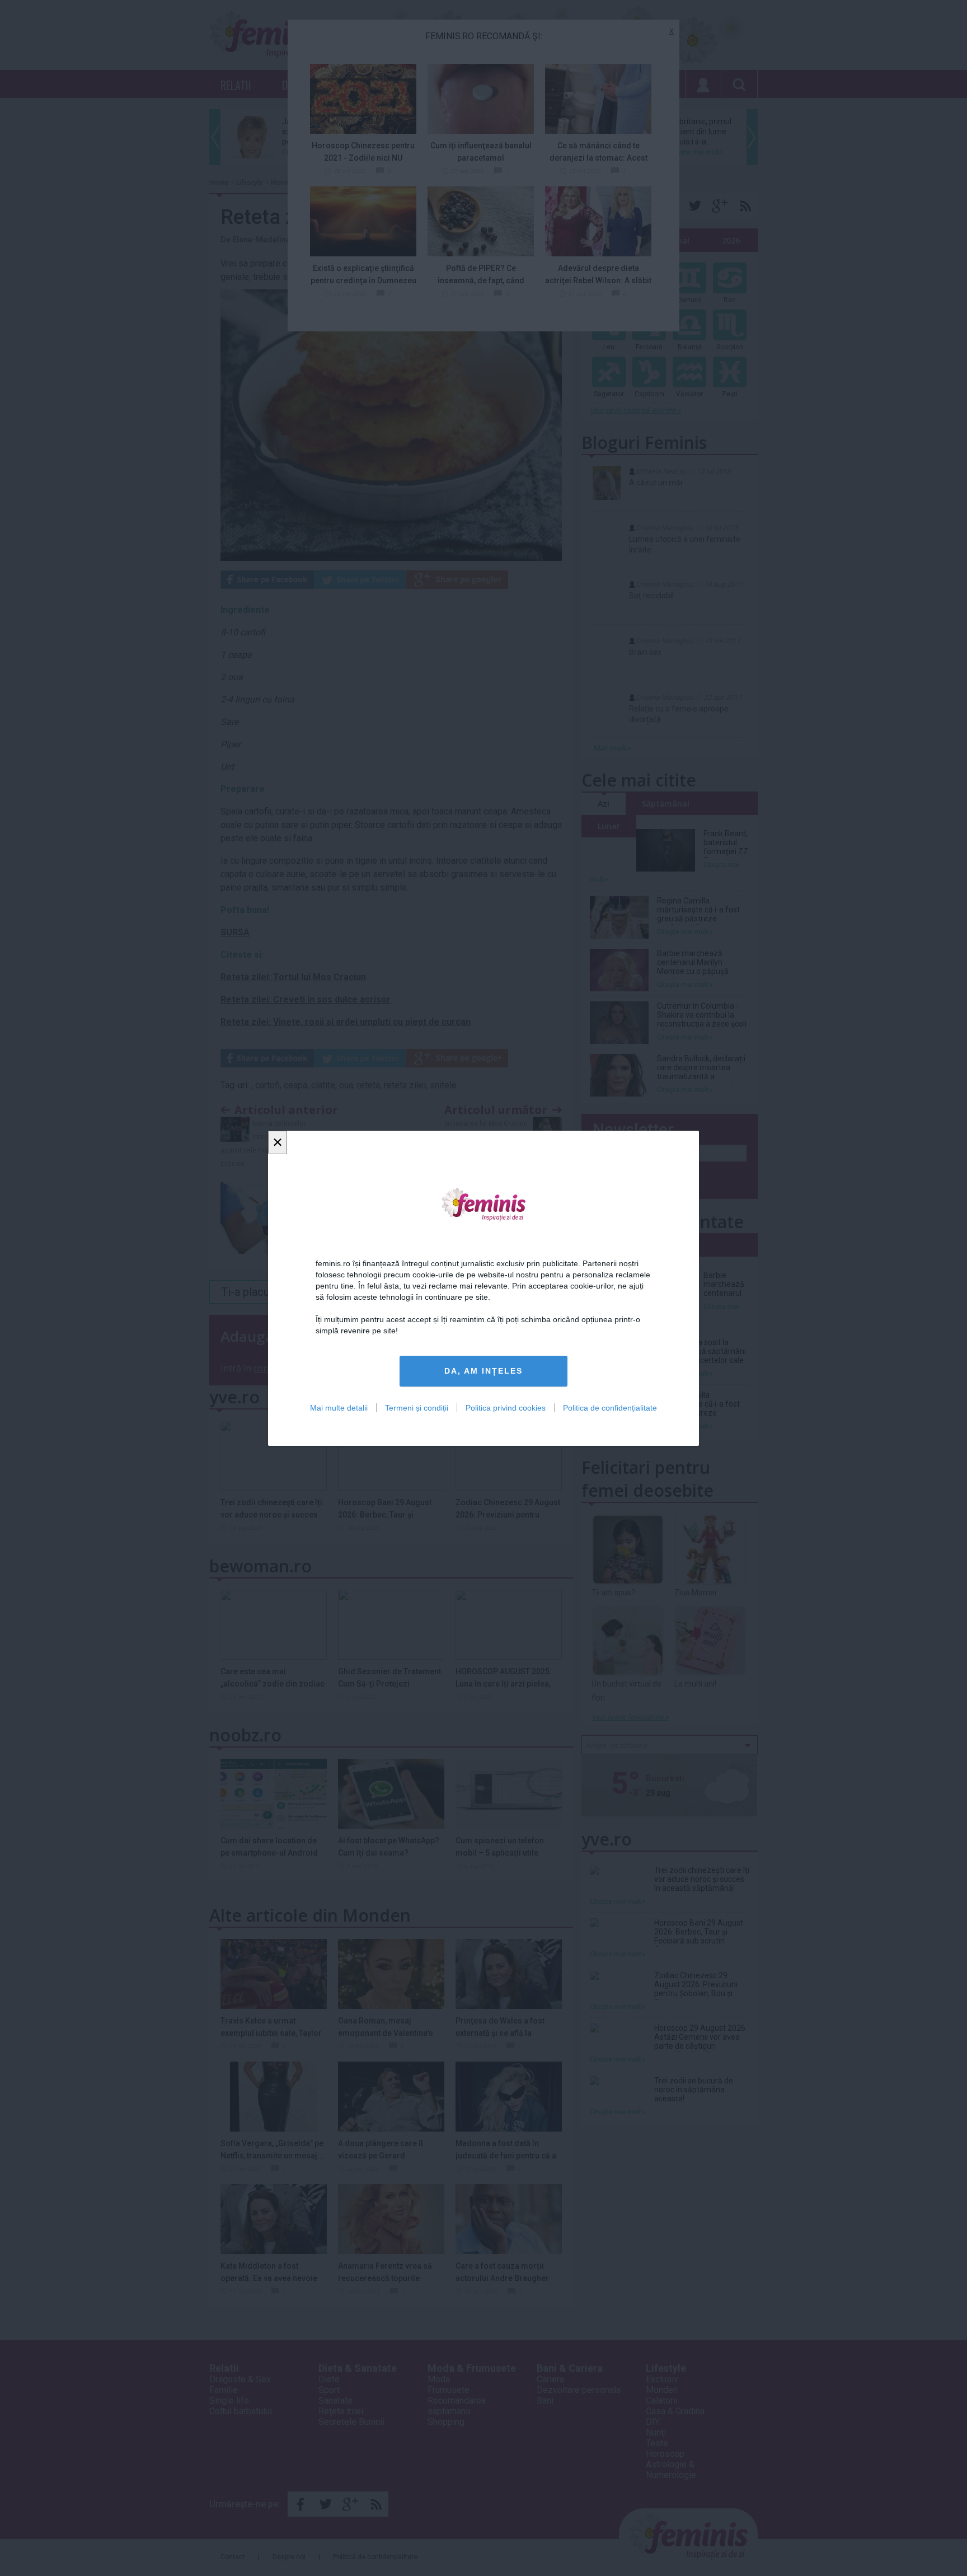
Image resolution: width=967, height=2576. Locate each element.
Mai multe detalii (339, 1407)
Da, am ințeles (483, 1371)
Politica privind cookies (506, 1407)
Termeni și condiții (417, 1407)
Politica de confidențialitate (610, 1407)
